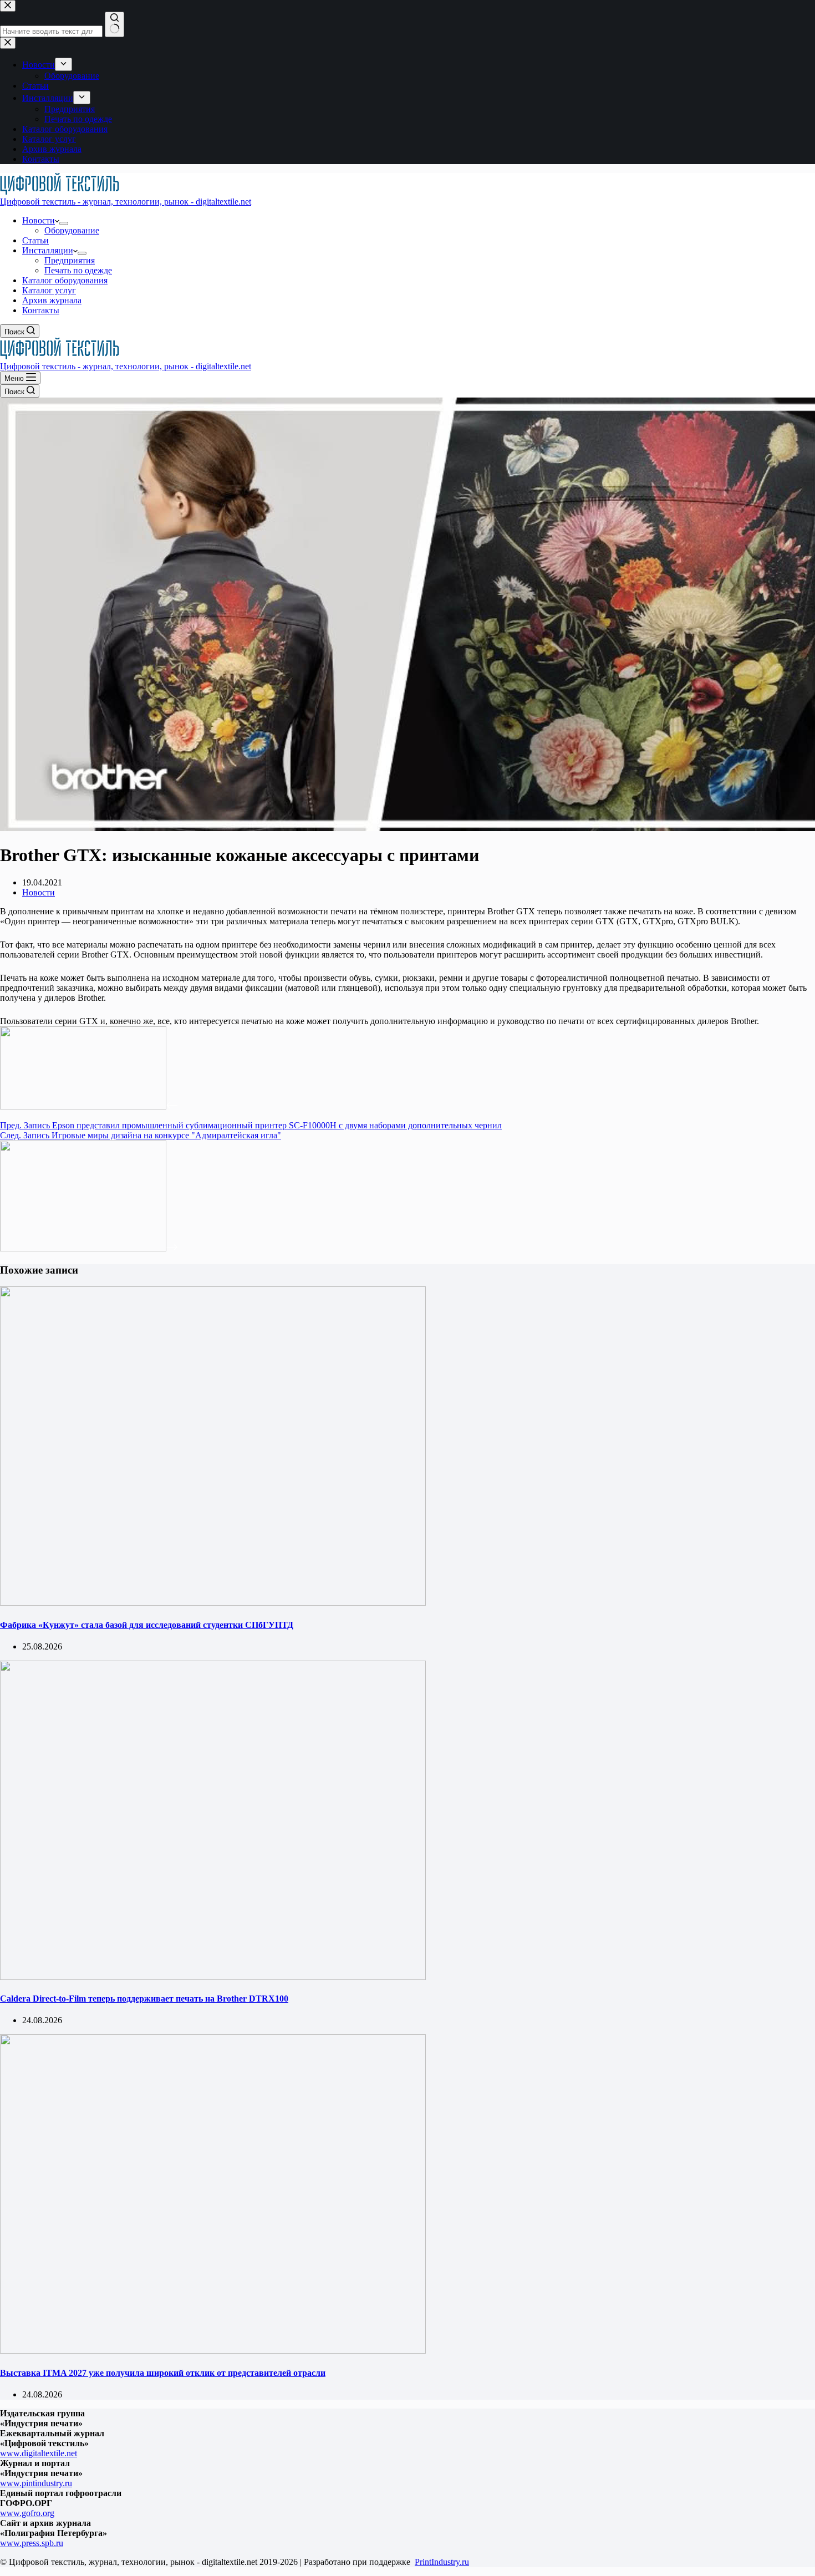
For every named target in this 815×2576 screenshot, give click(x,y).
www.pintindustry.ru (36, 2483)
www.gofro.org (27, 2513)
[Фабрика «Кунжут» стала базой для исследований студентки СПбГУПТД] (213, 1603)
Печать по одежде (78, 270)
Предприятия (70, 260)
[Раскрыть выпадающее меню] (64, 223)
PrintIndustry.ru (442, 2562)
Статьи (35, 240)
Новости (39, 220)
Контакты (41, 310)
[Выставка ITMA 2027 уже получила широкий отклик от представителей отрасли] (213, 2351)
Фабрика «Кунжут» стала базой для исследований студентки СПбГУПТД (147, 1625)
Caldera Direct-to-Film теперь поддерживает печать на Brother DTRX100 (144, 1999)
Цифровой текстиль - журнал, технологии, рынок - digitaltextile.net (126, 202)
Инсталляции (48, 250)
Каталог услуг (49, 290)
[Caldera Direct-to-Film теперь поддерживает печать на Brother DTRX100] (213, 1977)
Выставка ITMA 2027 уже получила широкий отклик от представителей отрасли (163, 2373)
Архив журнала (52, 300)
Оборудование (72, 230)
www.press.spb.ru (32, 2543)
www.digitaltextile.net (39, 2453)
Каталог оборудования (65, 280)
